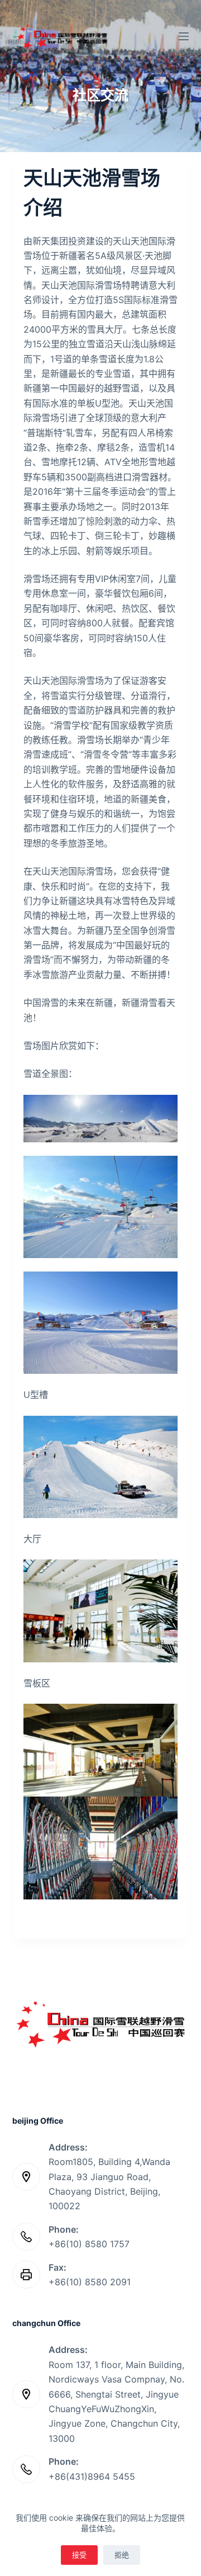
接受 (79, 2555)
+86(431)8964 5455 (92, 2476)
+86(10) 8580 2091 (90, 2282)
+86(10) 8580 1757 (89, 2244)
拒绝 (122, 2555)
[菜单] (184, 36)
